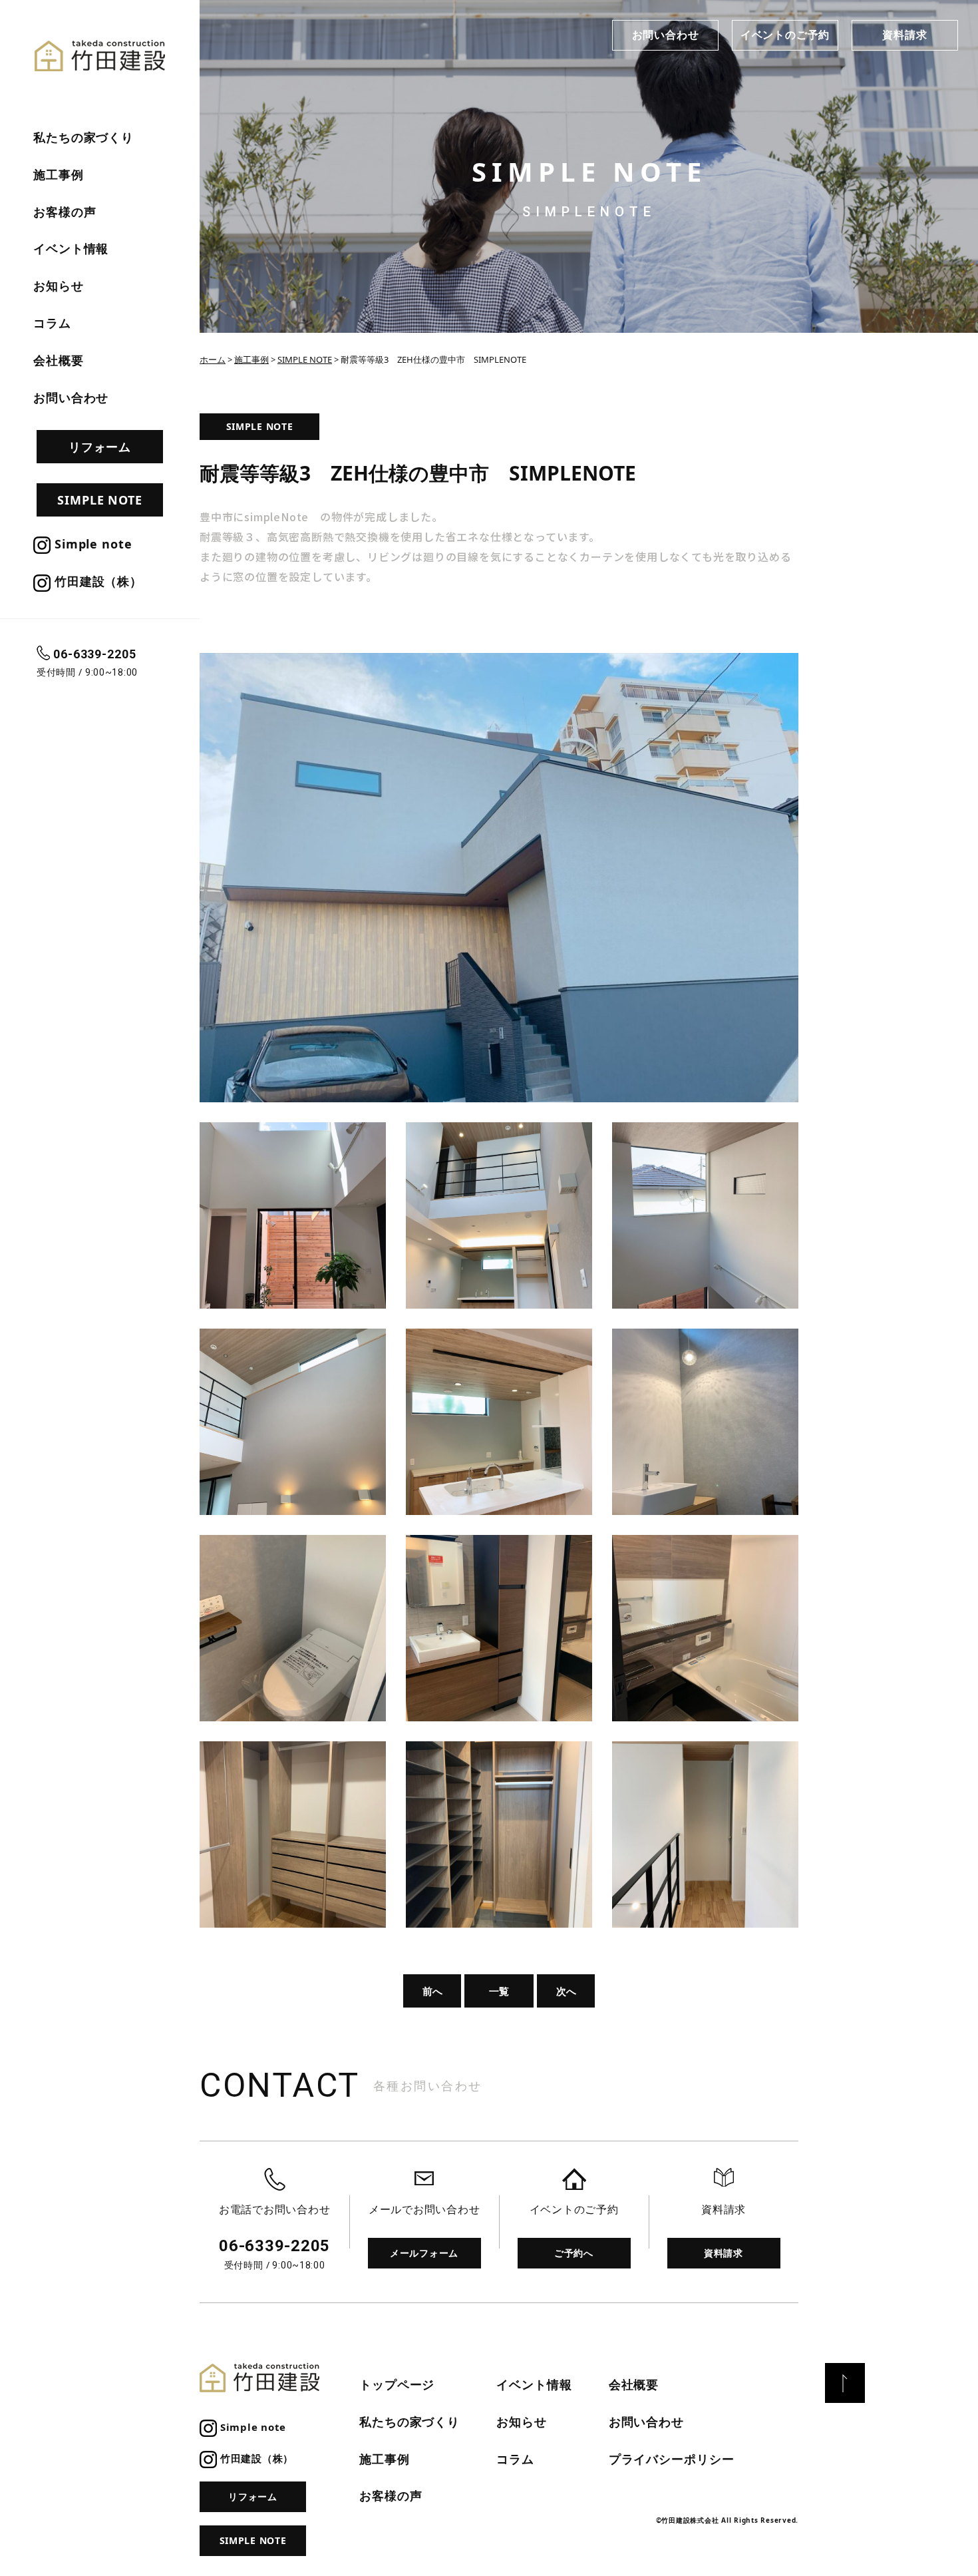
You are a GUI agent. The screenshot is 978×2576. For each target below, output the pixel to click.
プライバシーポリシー (672, 2459)
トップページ (397, 2384)
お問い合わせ (666, 35)
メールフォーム (424, 2253)
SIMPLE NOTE (100, 500)
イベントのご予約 (785, 35)
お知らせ (59, 286)
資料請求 (904, 35)
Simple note (91, 544)
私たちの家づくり (83, 137)
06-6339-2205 (95, 654)
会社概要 (59, 360)
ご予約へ (574, 2253)
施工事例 (59, 174)
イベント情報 (71, 248)
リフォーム (100, 447)
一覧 (499, 1991)
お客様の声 (65, 212)
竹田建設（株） (96, 581)
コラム (52, 323)
